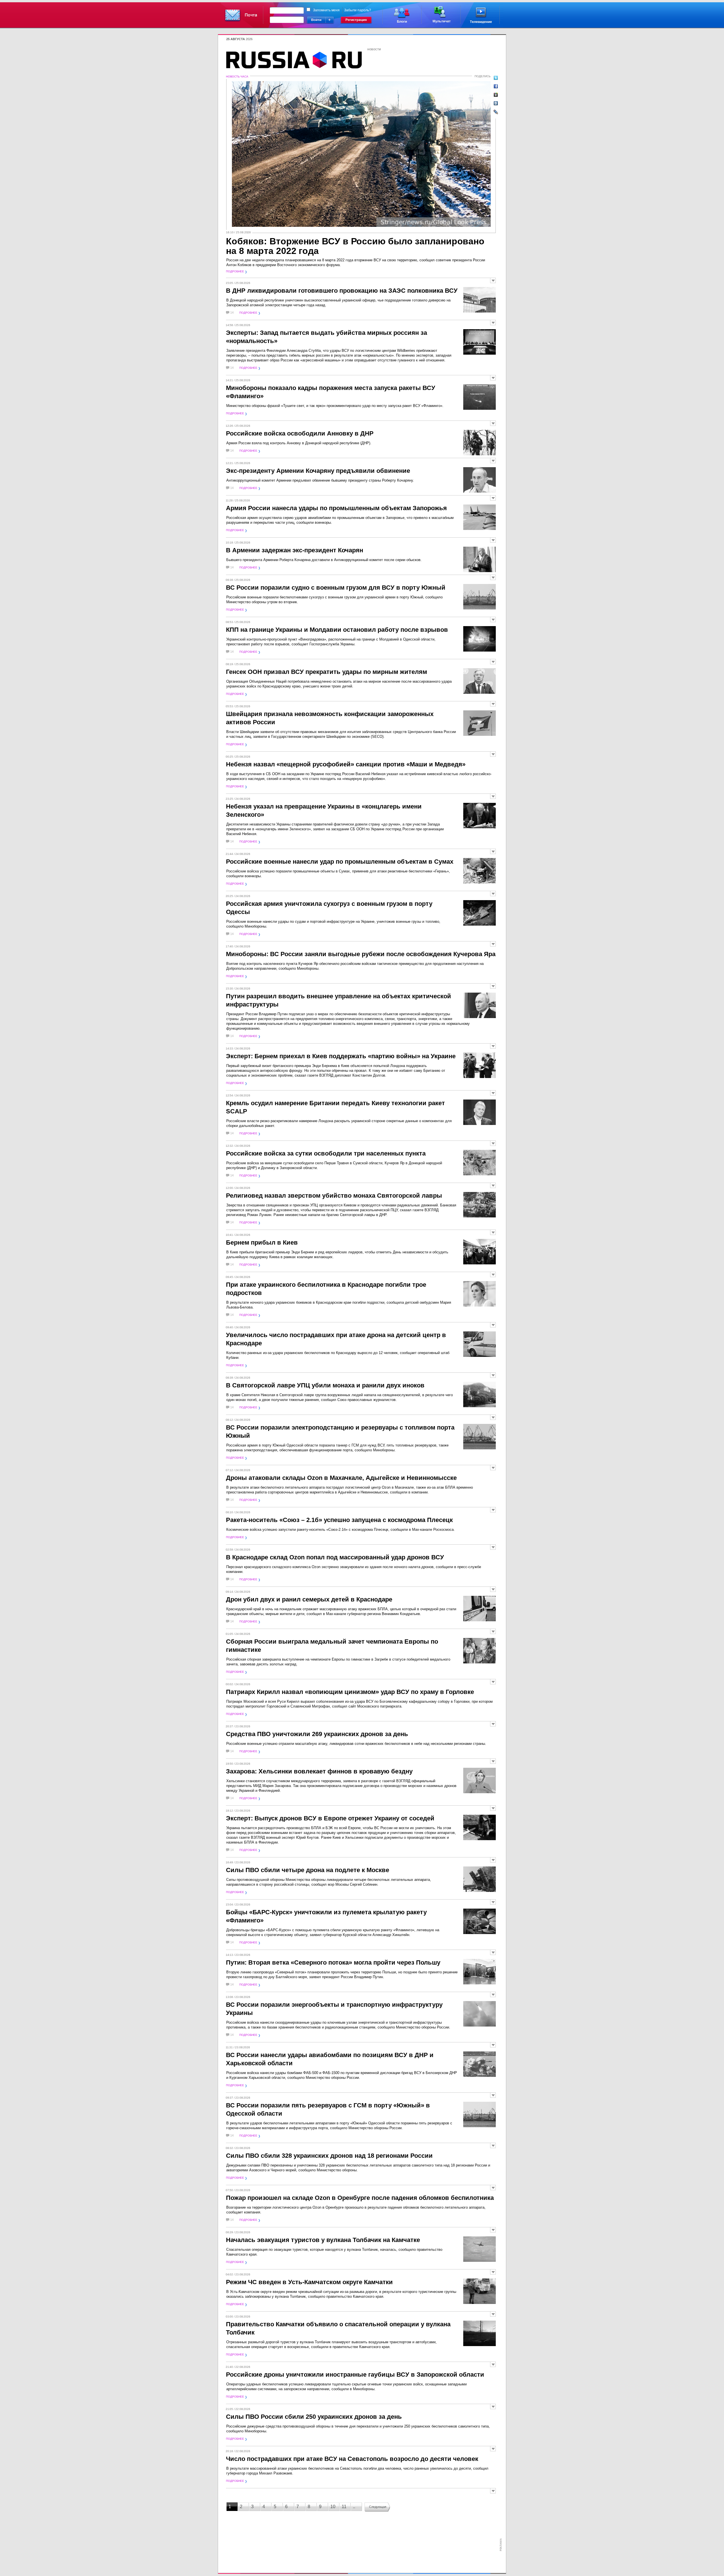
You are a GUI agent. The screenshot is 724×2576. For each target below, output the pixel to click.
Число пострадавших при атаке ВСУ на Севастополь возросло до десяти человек (352, 2459)
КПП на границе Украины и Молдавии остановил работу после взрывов (337, 630)
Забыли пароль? (358, 10)
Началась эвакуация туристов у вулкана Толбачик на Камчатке (323, 2240)
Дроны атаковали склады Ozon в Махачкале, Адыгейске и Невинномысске (341, 1478)
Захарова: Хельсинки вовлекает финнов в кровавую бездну (319, 1771)
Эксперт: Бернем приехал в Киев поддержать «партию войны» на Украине (341, 1056)
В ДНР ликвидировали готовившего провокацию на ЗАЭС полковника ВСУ (342, 291)
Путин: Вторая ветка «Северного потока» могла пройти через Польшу (333, 1962)
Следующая (378, 2507)
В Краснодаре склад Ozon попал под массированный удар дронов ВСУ (335, 1557)
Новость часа (237, 76)
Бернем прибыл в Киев (262, 1242)
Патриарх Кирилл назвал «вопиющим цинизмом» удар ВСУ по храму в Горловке (350, 1692)
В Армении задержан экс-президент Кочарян (295, 550)
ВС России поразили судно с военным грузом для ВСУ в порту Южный (336, 588)
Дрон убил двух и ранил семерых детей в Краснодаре (309, 1599)
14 (232, 313)
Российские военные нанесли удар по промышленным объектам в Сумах (340, 862)
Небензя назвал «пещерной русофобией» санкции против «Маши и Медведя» (346, 764)
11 (344, 2507)
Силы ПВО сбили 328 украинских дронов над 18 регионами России (329, 2156)
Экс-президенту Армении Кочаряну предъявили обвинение (318, 471)
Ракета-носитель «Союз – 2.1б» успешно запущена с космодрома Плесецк (339, 1520)
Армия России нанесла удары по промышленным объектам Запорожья (336, 508)
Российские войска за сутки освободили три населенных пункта (326, 1153)
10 (333, 2507)
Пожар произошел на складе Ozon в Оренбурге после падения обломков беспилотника (360, 2198)
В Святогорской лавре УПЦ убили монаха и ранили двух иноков (325, 1385)
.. (354, 2507)
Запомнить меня (326, 10)
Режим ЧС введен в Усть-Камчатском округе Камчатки (309, 2282)
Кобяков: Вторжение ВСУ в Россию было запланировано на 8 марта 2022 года (355, 246)
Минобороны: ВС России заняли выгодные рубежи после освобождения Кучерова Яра (361, 954)
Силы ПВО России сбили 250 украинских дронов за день (314, 2417)
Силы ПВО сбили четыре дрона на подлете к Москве (308, 1870)
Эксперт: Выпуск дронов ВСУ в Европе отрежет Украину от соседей (330, 1818)
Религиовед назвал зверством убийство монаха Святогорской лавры (334, 1196)
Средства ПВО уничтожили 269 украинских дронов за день (317, 1734)
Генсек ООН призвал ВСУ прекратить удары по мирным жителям (327, 672)
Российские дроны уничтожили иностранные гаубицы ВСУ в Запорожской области (355, 2375)
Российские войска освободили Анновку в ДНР (300, 433)
